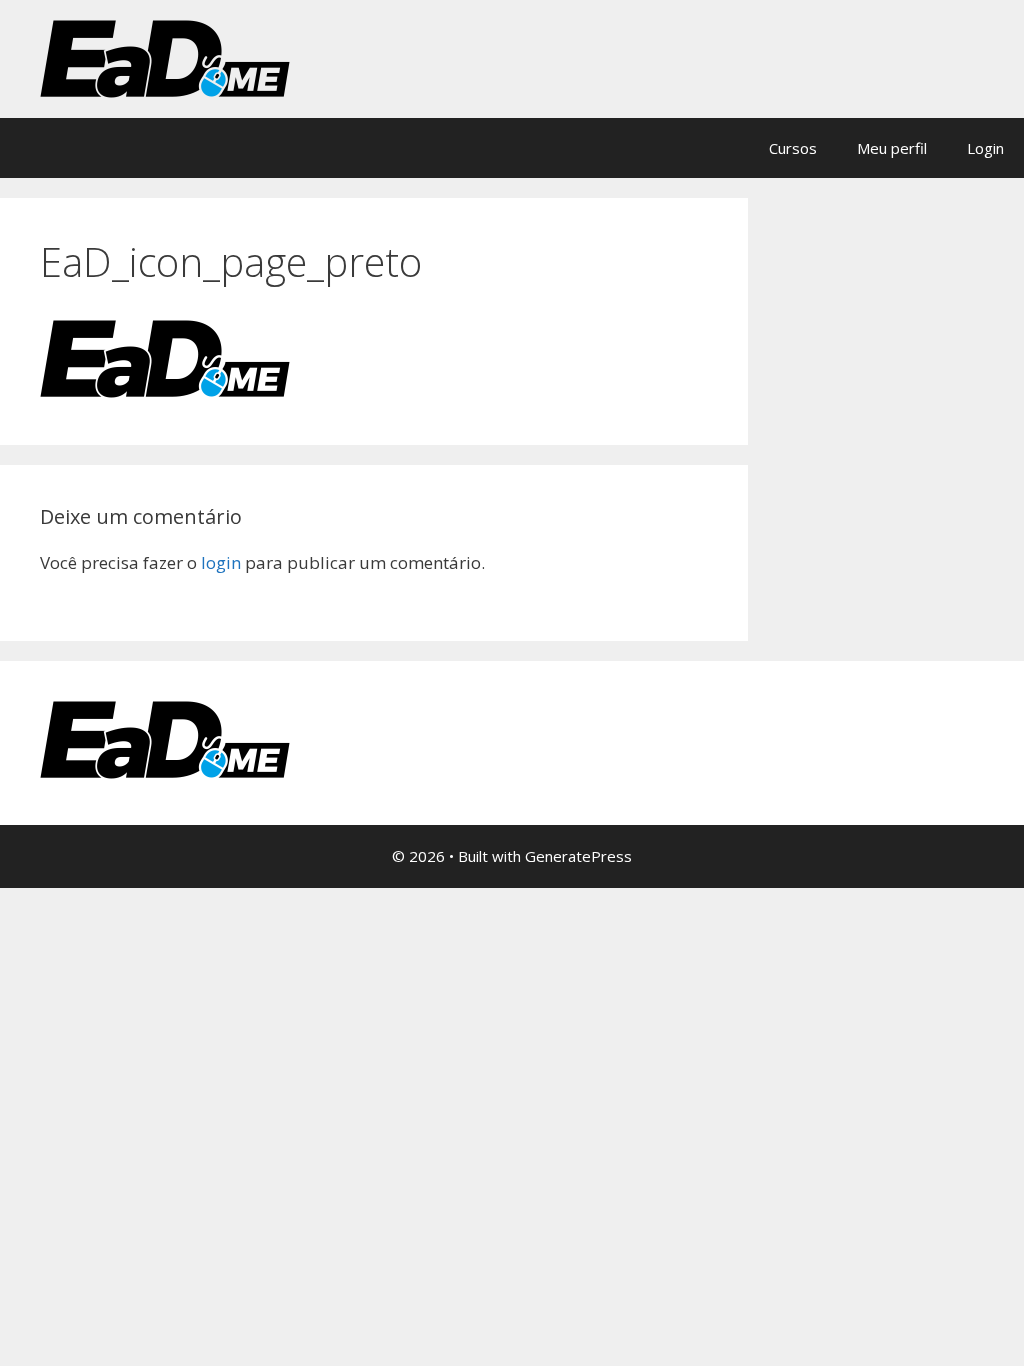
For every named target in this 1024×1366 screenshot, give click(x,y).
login (221, 562)
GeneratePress (578, 856)
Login (985, 148)
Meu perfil (892, 148)
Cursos (793, 148)
